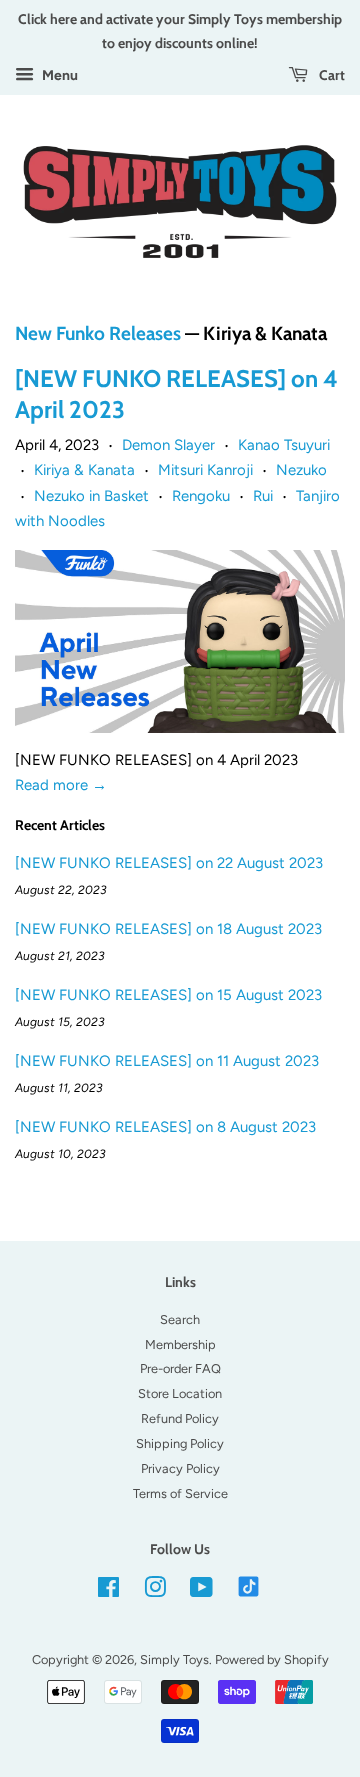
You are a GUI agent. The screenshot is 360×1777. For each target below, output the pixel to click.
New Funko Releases (98, 333)
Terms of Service (180, 1493)
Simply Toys (174, 1659)
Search (180, 1319)
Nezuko (301, 470)
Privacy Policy (180, 1468)
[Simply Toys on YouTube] (201, 1591)
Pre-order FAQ (180, 1368)
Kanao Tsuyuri (284, 445)
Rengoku (201, 496)
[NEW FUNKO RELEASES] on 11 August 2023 (167, 1061)
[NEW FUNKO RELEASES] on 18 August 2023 (168, 929)
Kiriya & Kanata (84, 470)
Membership (180, 1344)
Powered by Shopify (272, 1659)
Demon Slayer (168, 445)
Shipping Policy (180, 1443)
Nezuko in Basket (91, 496)
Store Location (180, 1393)
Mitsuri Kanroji (205, 470)
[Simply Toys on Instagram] (155, 1591)
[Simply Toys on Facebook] (108, 1591)
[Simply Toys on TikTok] (250, 1585)
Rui (263, 496)
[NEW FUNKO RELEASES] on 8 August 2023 (165, 1127)
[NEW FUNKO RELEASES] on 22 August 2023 (169, 863)
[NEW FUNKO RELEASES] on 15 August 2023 (168, 995)
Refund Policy (180, 1418)
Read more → (61, 785)
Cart (330, 74)
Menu (58, 75)
